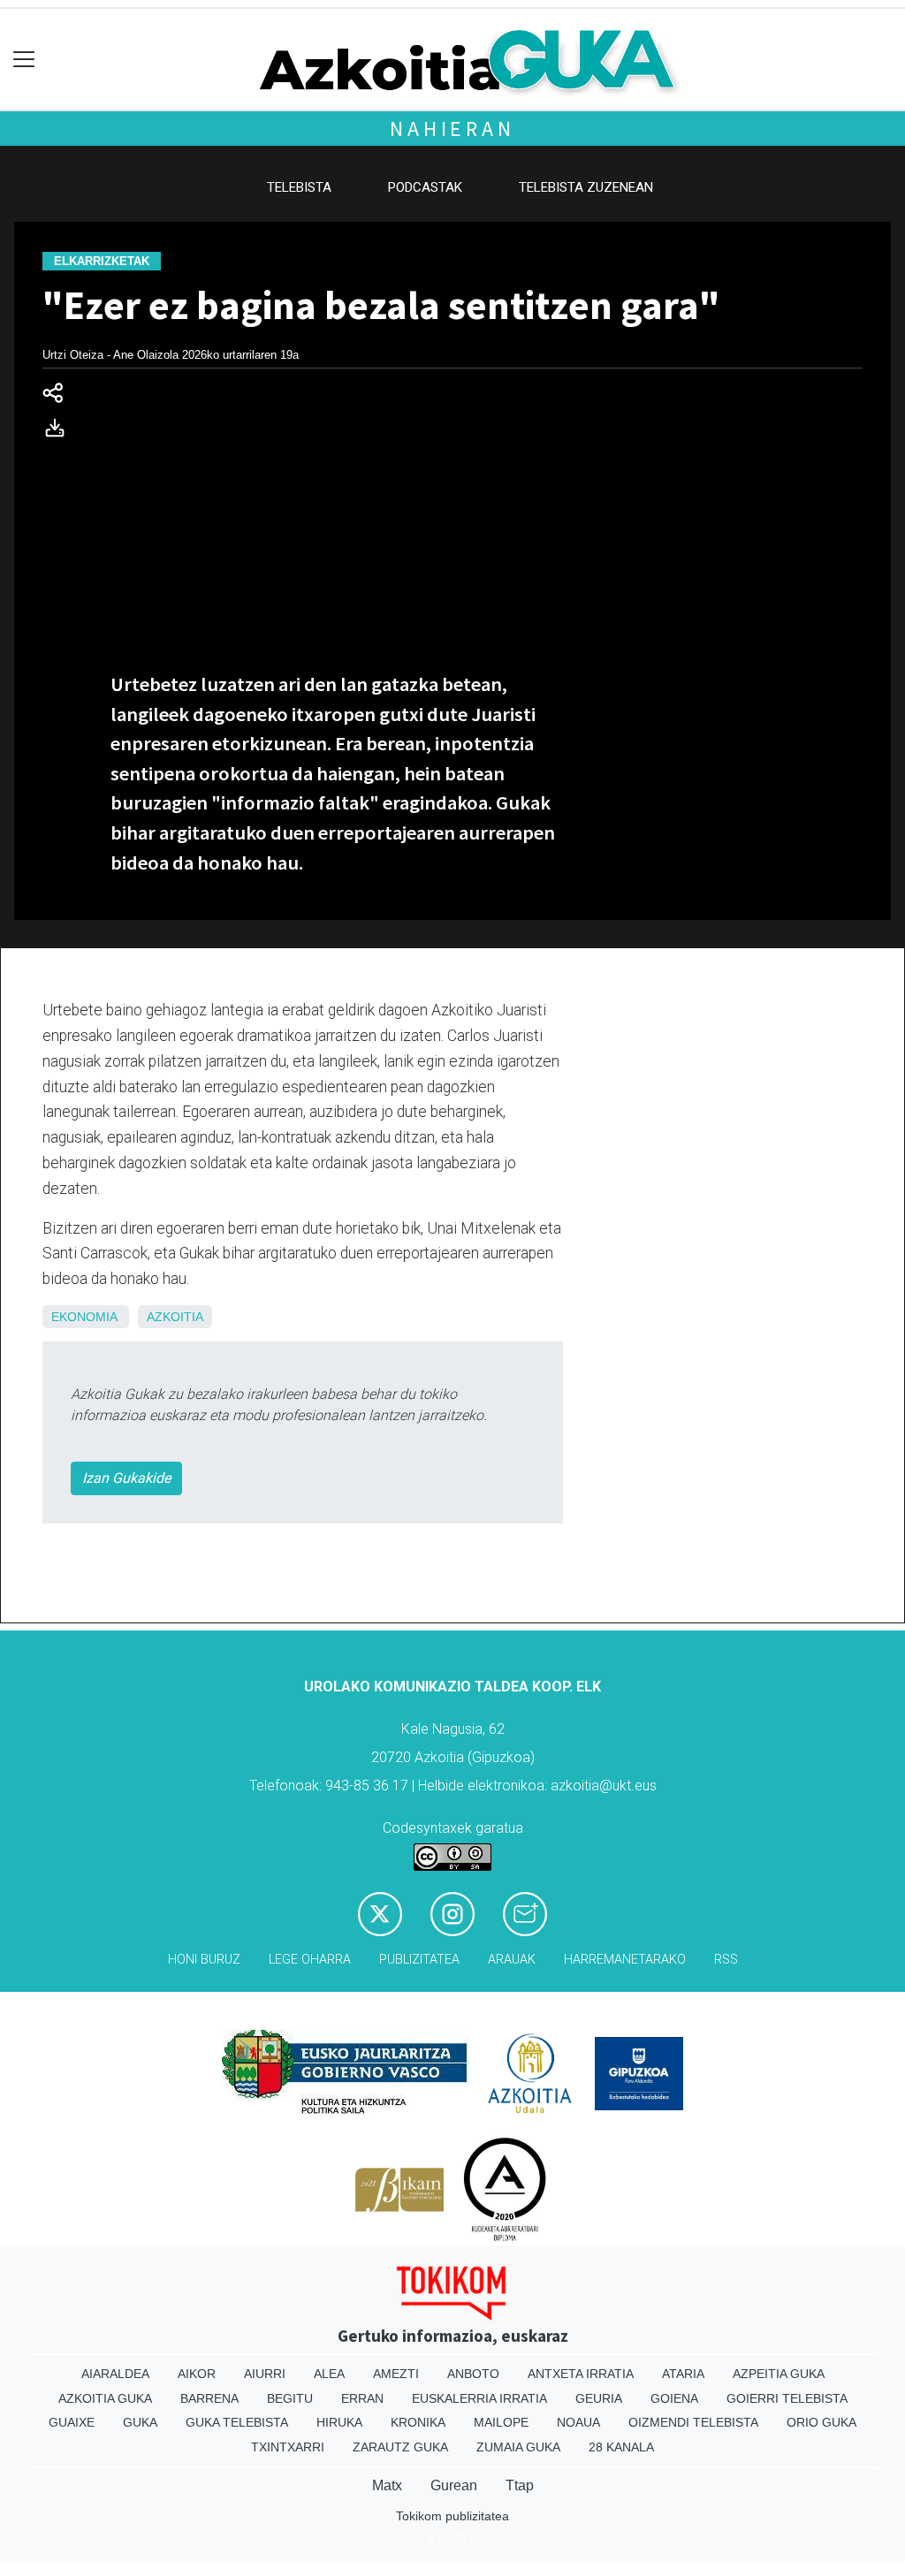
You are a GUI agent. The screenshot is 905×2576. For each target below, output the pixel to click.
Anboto (473, 2374)
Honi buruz (204, 1960)
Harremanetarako (625, 1960)
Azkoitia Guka (105, 2398)
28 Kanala (621, 2447)
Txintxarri (288, 2447)
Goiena (674, 2398)
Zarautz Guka (400, 2447)
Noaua (578, 2422)
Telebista (299, 187)
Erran (362, 2398)
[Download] (60, 432)
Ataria (683, 2374)
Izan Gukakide (126, 1478)
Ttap (520, 2485)
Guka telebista (237, 2422)
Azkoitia (175, 1317)
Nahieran (452, 129)
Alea (329, 2374)
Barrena (209, 2398)
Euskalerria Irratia (479, 2398)
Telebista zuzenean (586, 187)
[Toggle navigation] (24, 60)
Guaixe (72, 2422)
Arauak (512, 1960)
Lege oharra (310, 1960)
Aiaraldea (115, 2374)
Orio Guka (821, 2422)
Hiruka (339, 2422)
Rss (726, 1960)
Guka (140, 2422)
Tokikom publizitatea (452, 2516)
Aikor (197, 2374)
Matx (387, 2485)
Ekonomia (84, 1317)
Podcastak (425, 187)
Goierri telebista (787, 2398)
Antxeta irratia (581, 2374)
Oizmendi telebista (693, 2422)
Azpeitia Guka (779, 2374)
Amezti (396, 2374)
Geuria (599, 2398)
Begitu (290, 2398)
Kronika (418, 2422)
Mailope (501, 2422)
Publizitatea (419, 1960)
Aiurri (265, 2374)
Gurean (454, 2485)
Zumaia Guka (518, 2447)
